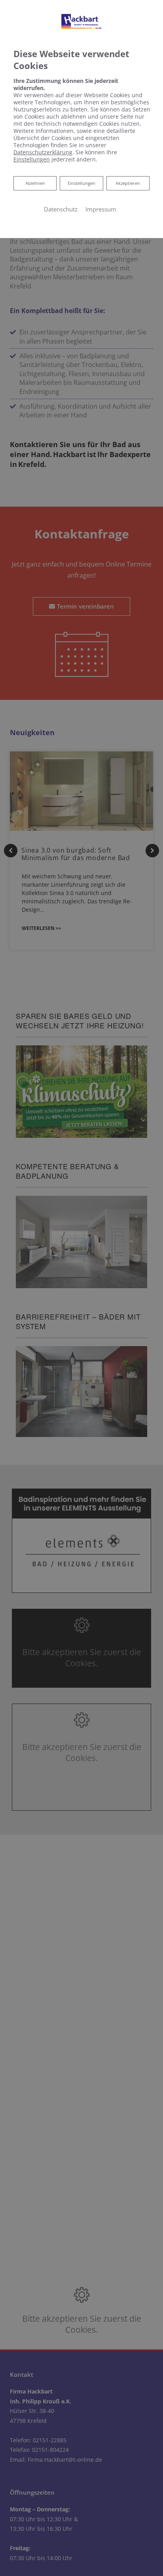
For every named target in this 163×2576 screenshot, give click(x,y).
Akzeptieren (128, 183)
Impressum (101, 209)
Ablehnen (35, 183)
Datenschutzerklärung (43, 152)
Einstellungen (81, 183)
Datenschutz (61, 209)
